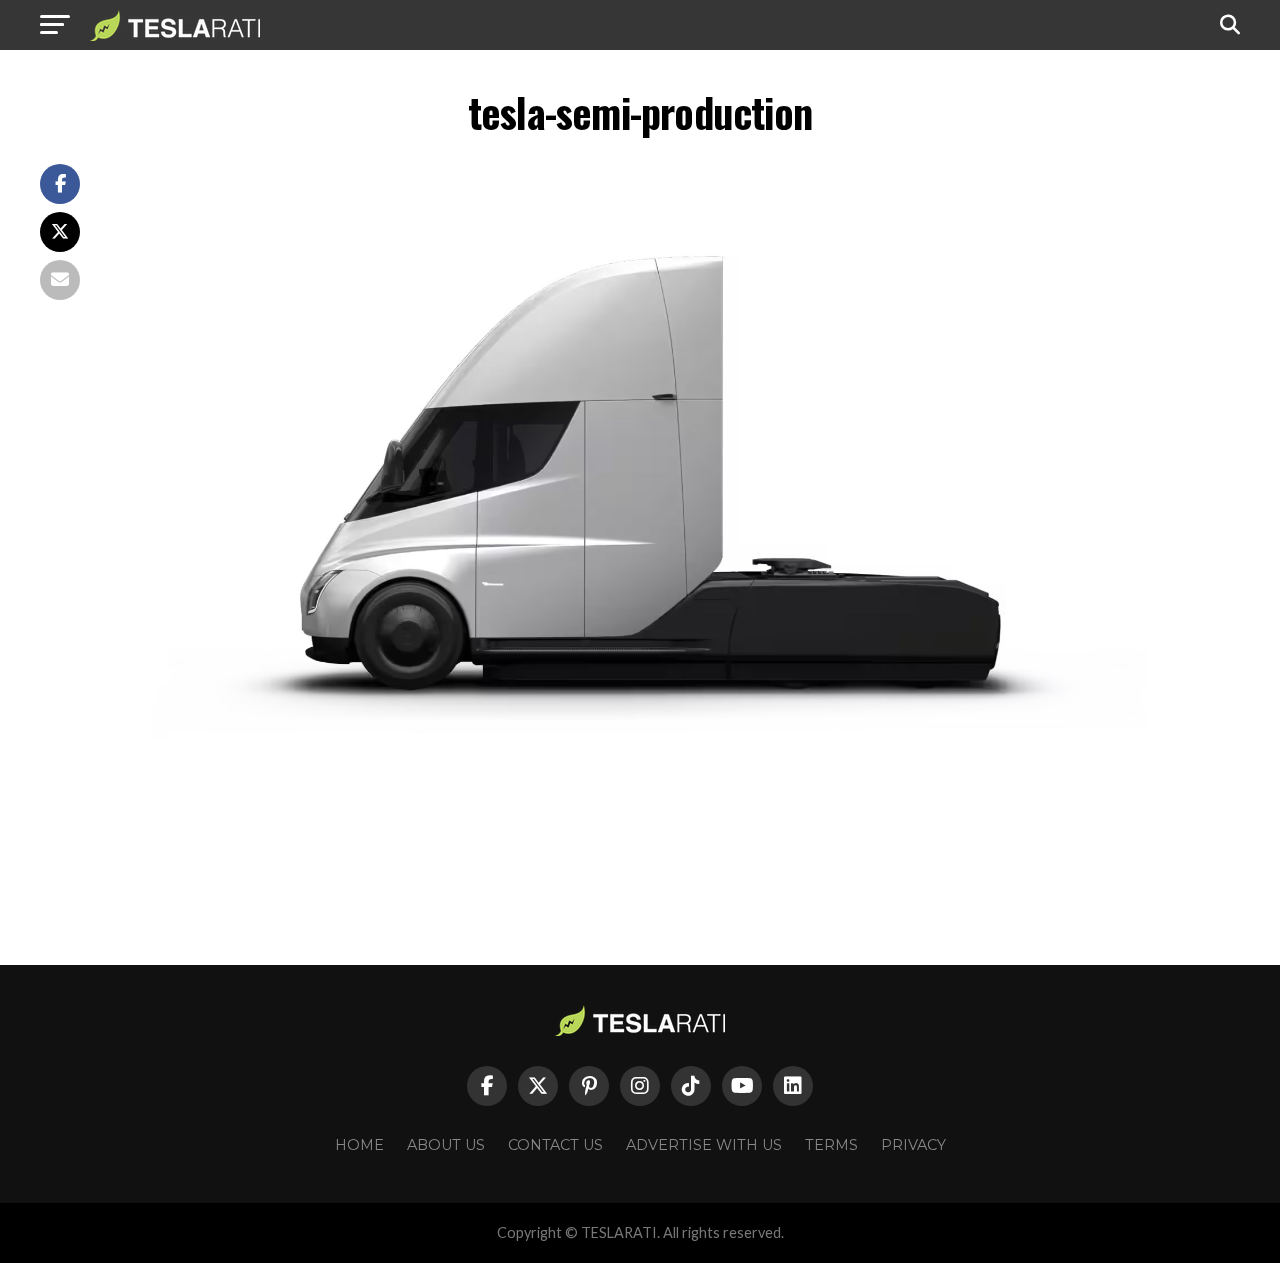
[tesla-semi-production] (680, 831)
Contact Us (555, 1145)
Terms (831, 1145)
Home (359, 1145)
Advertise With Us (704, 1145)
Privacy (913, 1145)
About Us (446, 1145)
